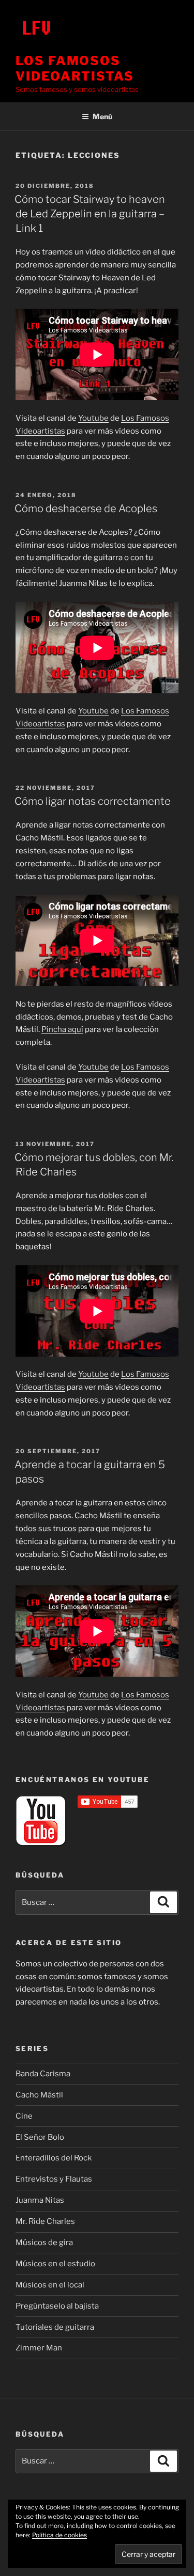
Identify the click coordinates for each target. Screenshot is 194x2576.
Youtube (93, 418)
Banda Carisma (43, 2074)
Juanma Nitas (40, 2200)
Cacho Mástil (39, 2095)
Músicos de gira (44, 2243)
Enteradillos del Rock (54, 2158)
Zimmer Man (39, 2348)
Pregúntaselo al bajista (57, 2306)
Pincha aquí (62, 1029)
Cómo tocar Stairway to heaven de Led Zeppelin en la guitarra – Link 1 (90, 214)
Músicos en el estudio (55, 2264)
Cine (24, 2116)
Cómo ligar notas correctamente (93, 801)
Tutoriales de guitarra (55, 2327)
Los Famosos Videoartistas (75, 68)
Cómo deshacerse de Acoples (86, 508)
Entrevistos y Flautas (54, 2179)
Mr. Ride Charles (45, 2221)
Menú (102, 116)
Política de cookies (59, 2535)
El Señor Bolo (40, 2137)
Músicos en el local (50, 2285)
